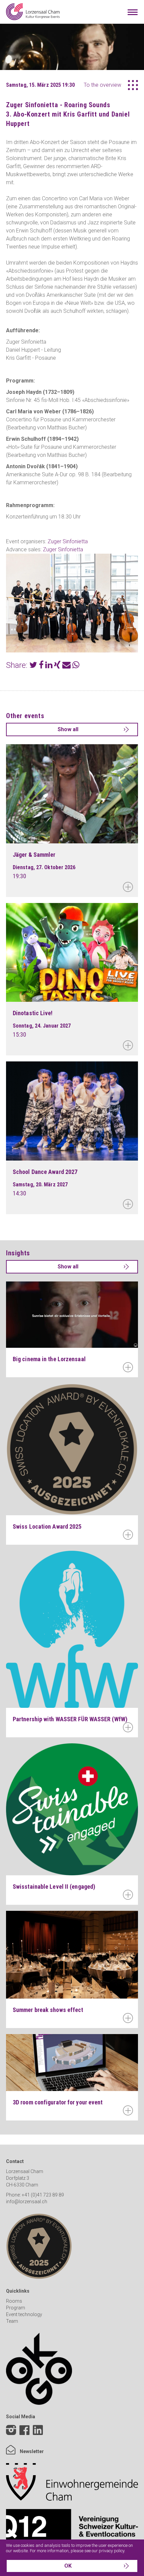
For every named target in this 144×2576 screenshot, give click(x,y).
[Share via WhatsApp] (76, 666)
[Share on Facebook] (41, 666)
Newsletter (31, 2451)
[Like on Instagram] (11, 2431)
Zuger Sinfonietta (68, 541)
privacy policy (112, 2551)
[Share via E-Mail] (66, 666)
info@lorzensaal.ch (27, 2202)
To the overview (102, 85)
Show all (68, 729)
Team (12, 2321)
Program (16, 2308)
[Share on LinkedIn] (49, 666)
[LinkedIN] (38, 2435)
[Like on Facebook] (24, 2431)
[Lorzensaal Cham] (33, 12)
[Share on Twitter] (33, 666)
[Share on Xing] (57, 666)
